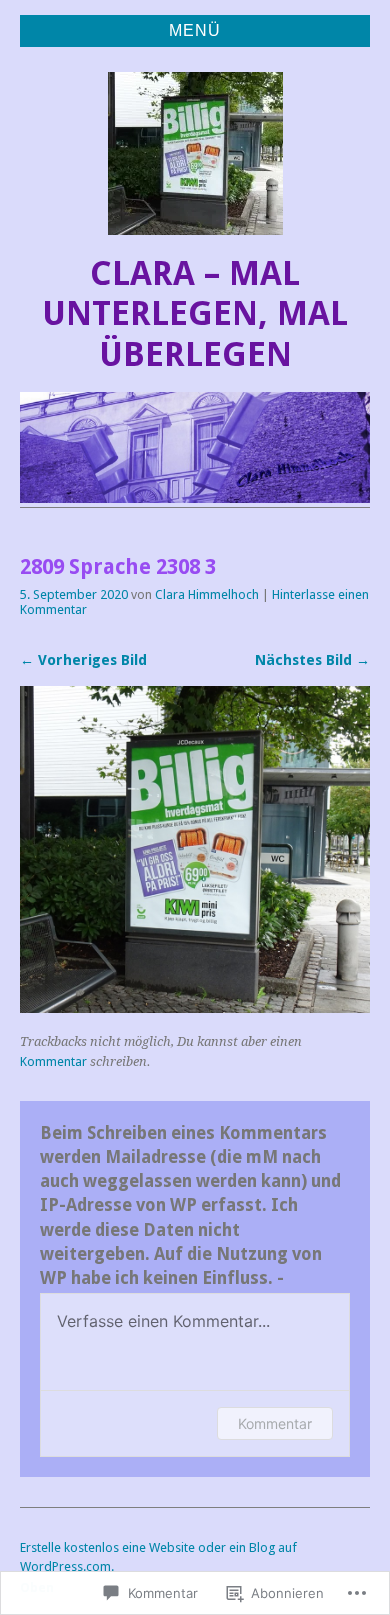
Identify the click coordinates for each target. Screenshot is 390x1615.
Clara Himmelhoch (207, 594)
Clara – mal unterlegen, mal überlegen (195, 314)
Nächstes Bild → (312, 660)
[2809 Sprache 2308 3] (195, 1007)
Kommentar (53, 1061)
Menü (195, 30)
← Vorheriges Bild (83, 660)
